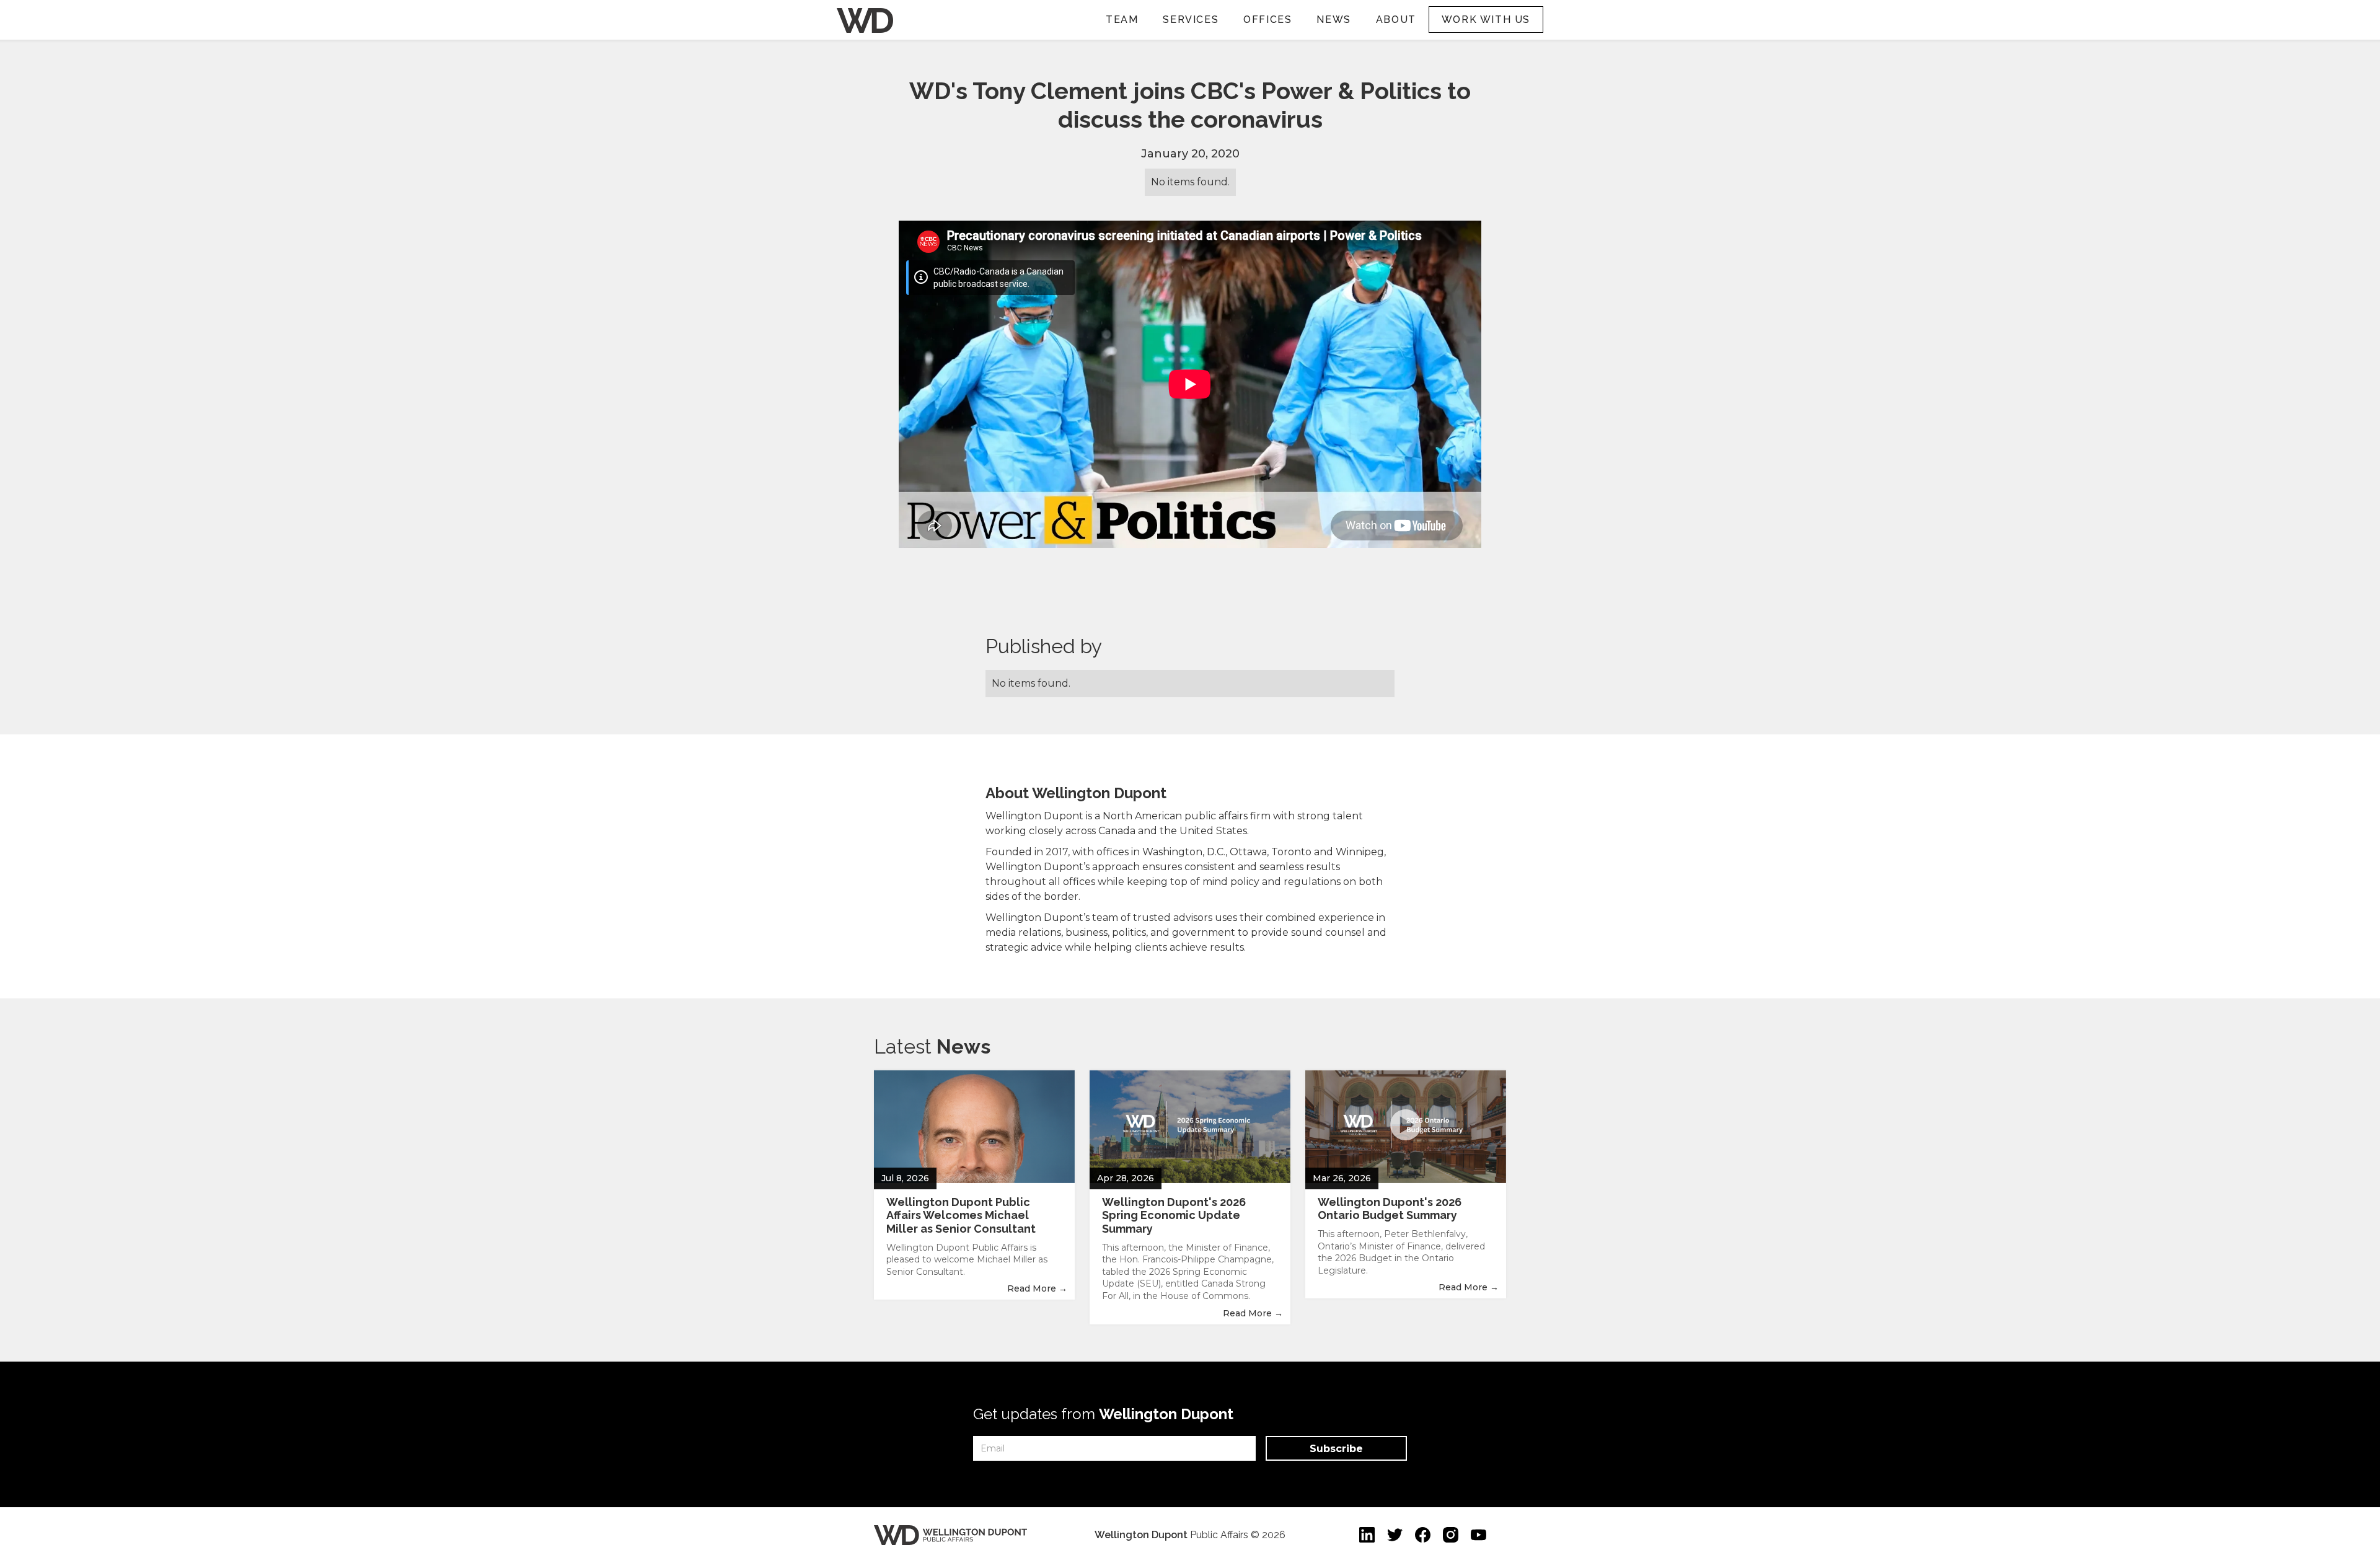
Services (1191, 20)
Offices (1267, 20)
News (1333, 20)
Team (1122, 20)
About (1396, 20)
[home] (865, 18)
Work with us (1486, 20)
